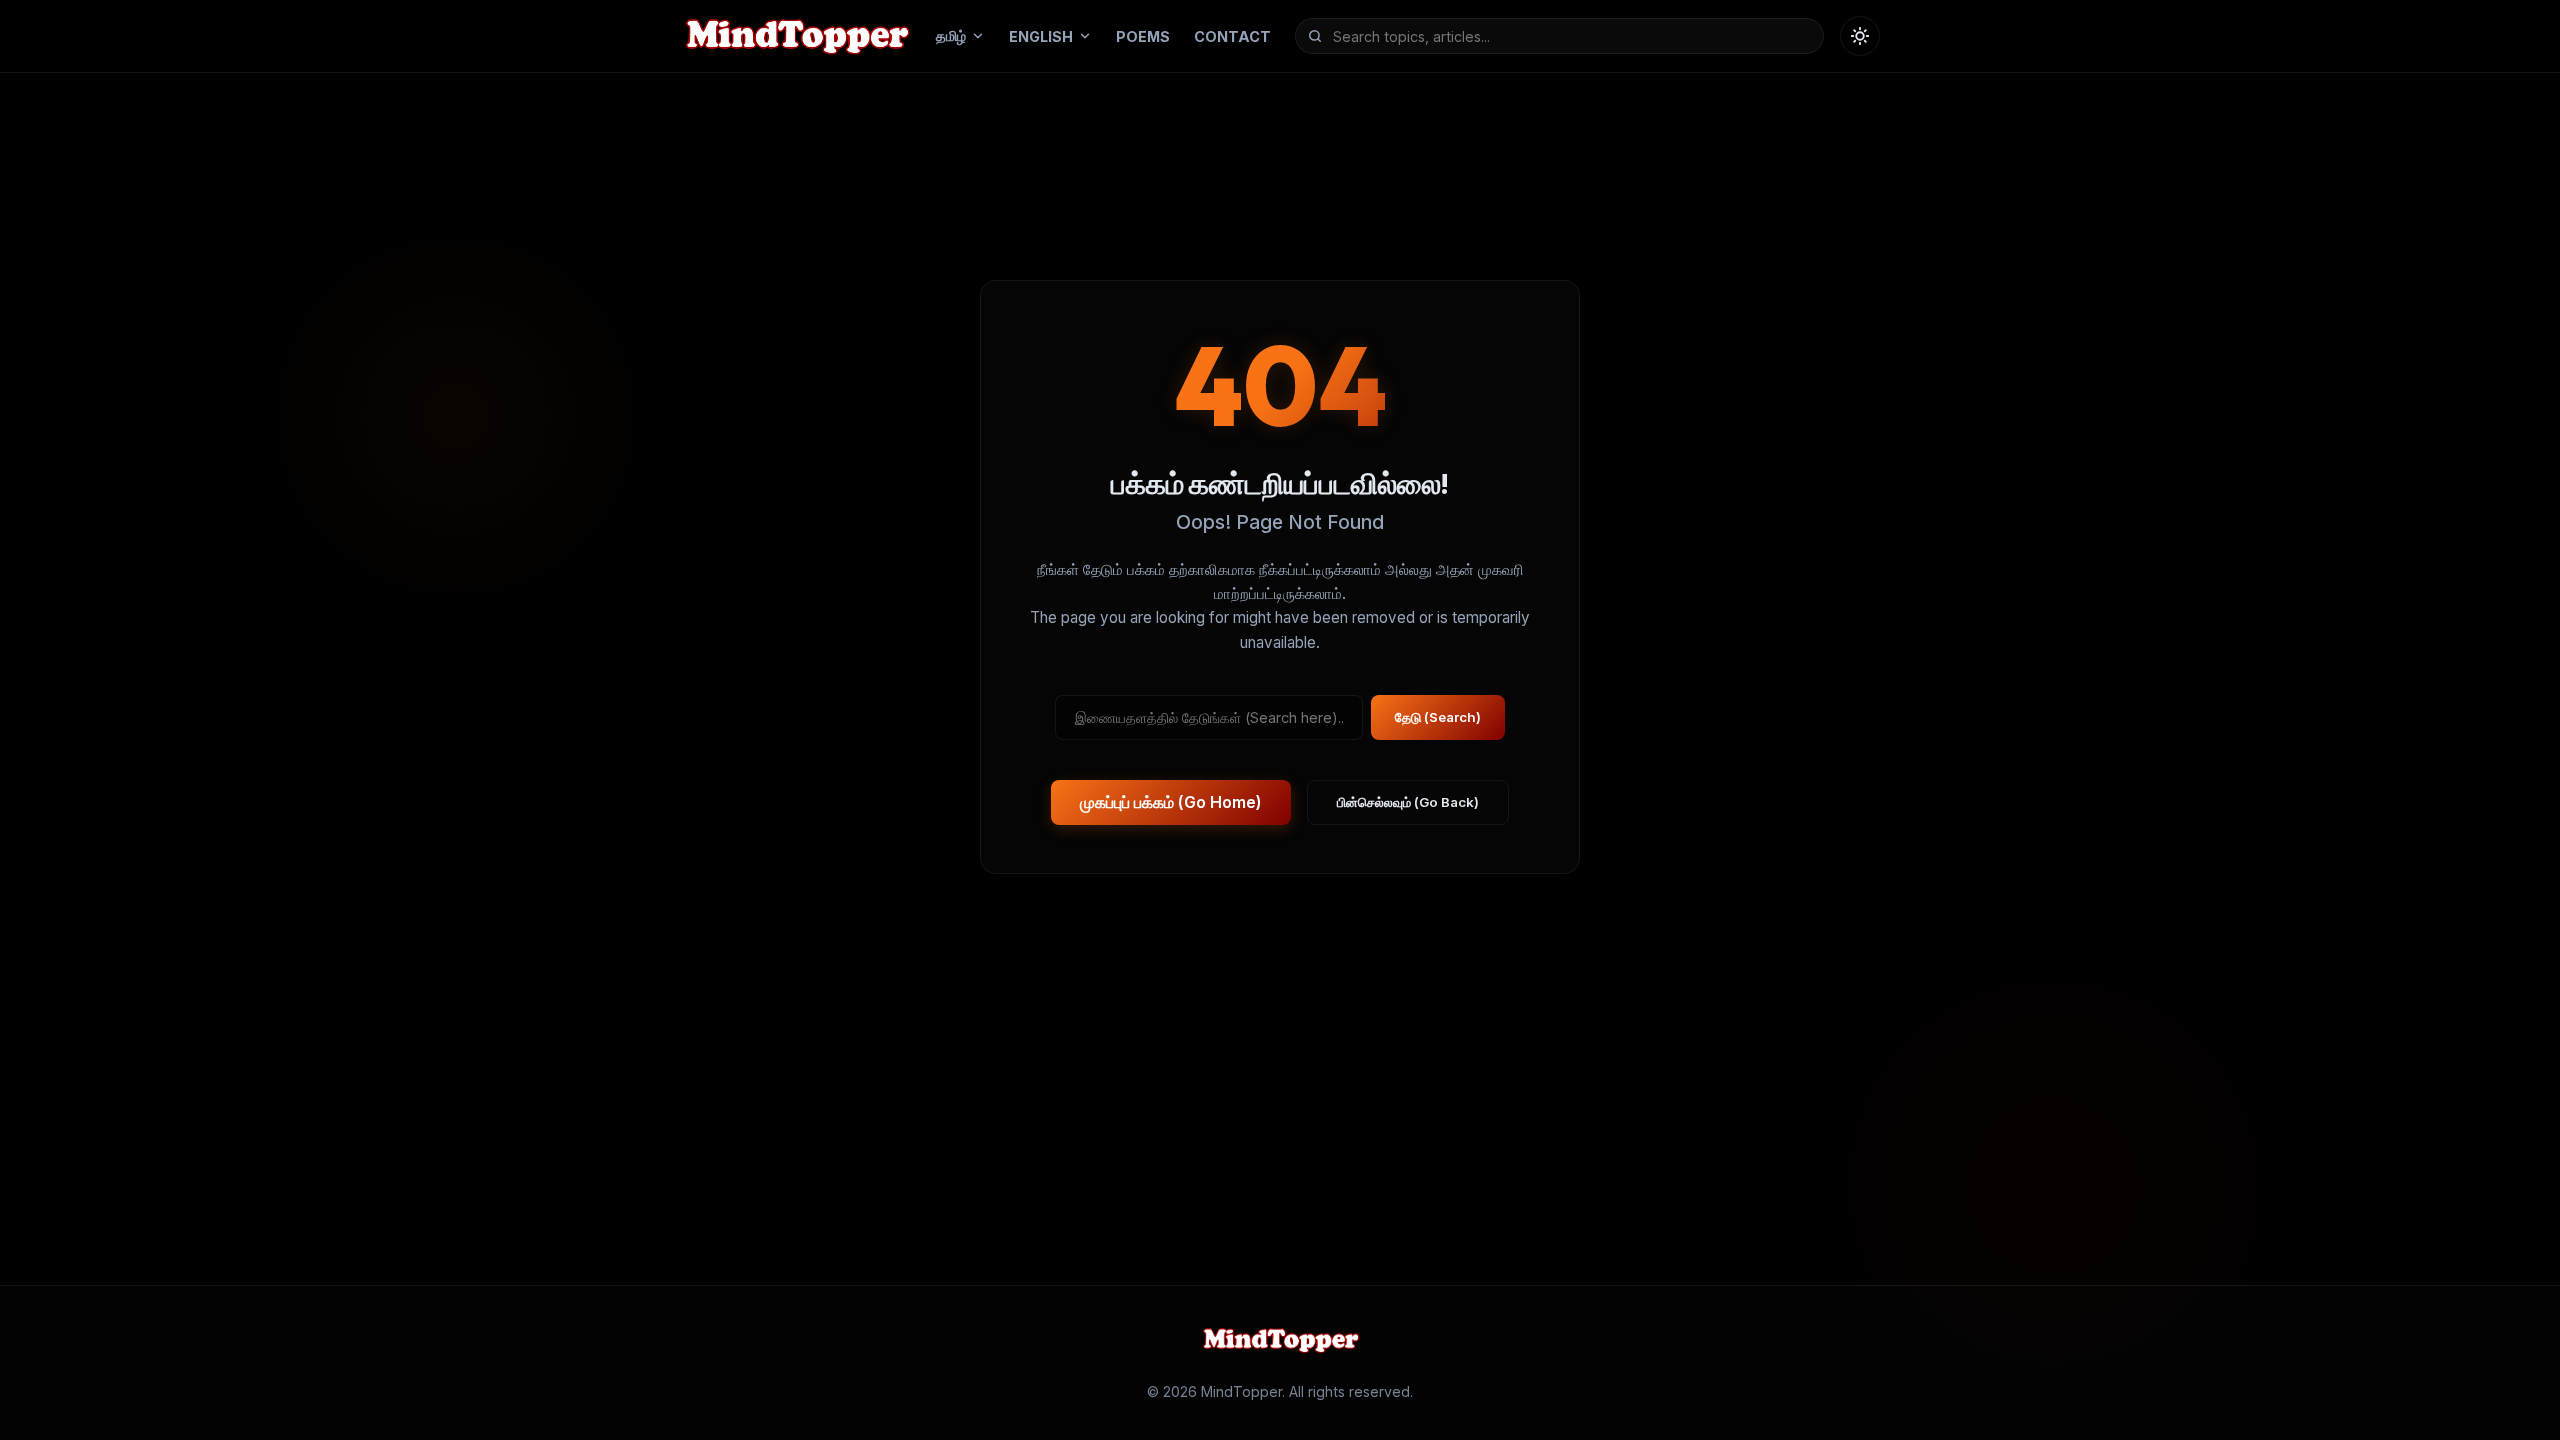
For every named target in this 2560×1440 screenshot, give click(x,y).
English (1041, 36)
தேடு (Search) (1438, 717)
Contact (1232, 36)
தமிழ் (951, 35)
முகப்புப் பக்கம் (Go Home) (1171, 802)
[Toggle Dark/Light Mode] (1860, 36)
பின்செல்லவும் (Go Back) (1408, 802)
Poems (1143, 36)
